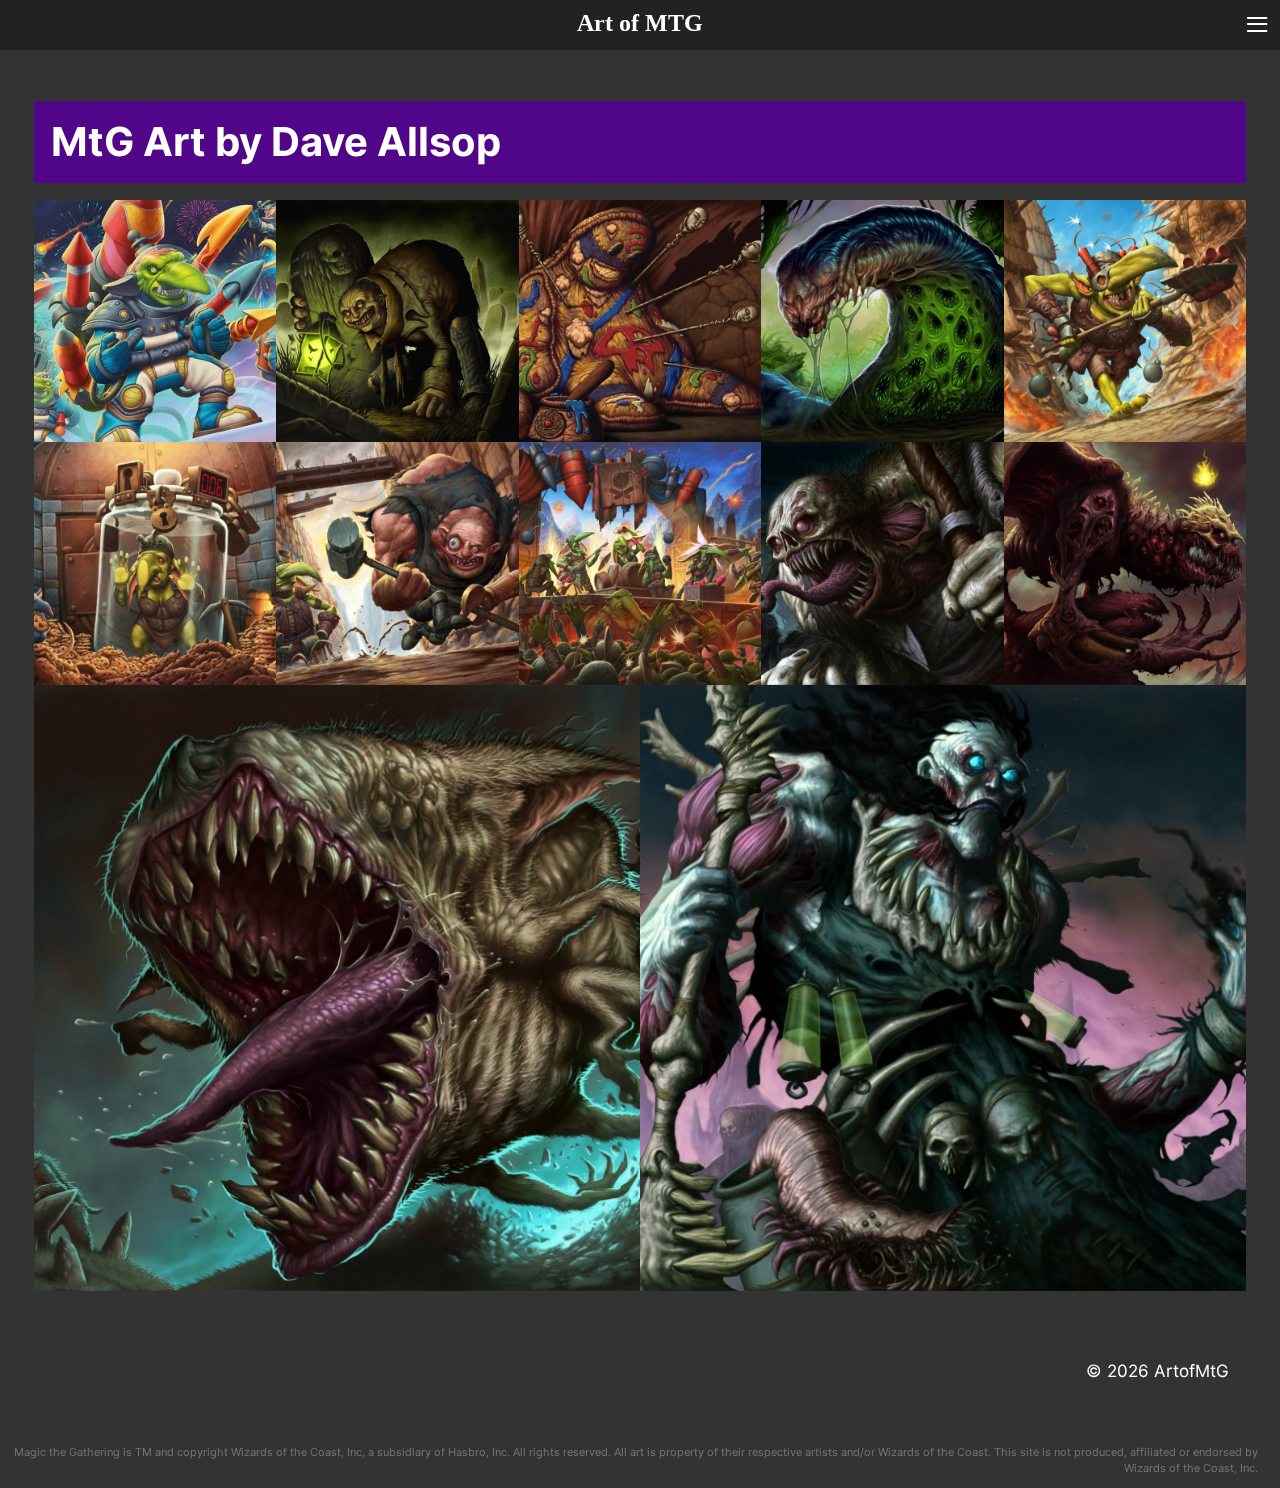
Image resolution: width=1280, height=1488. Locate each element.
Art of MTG (640, 23)
